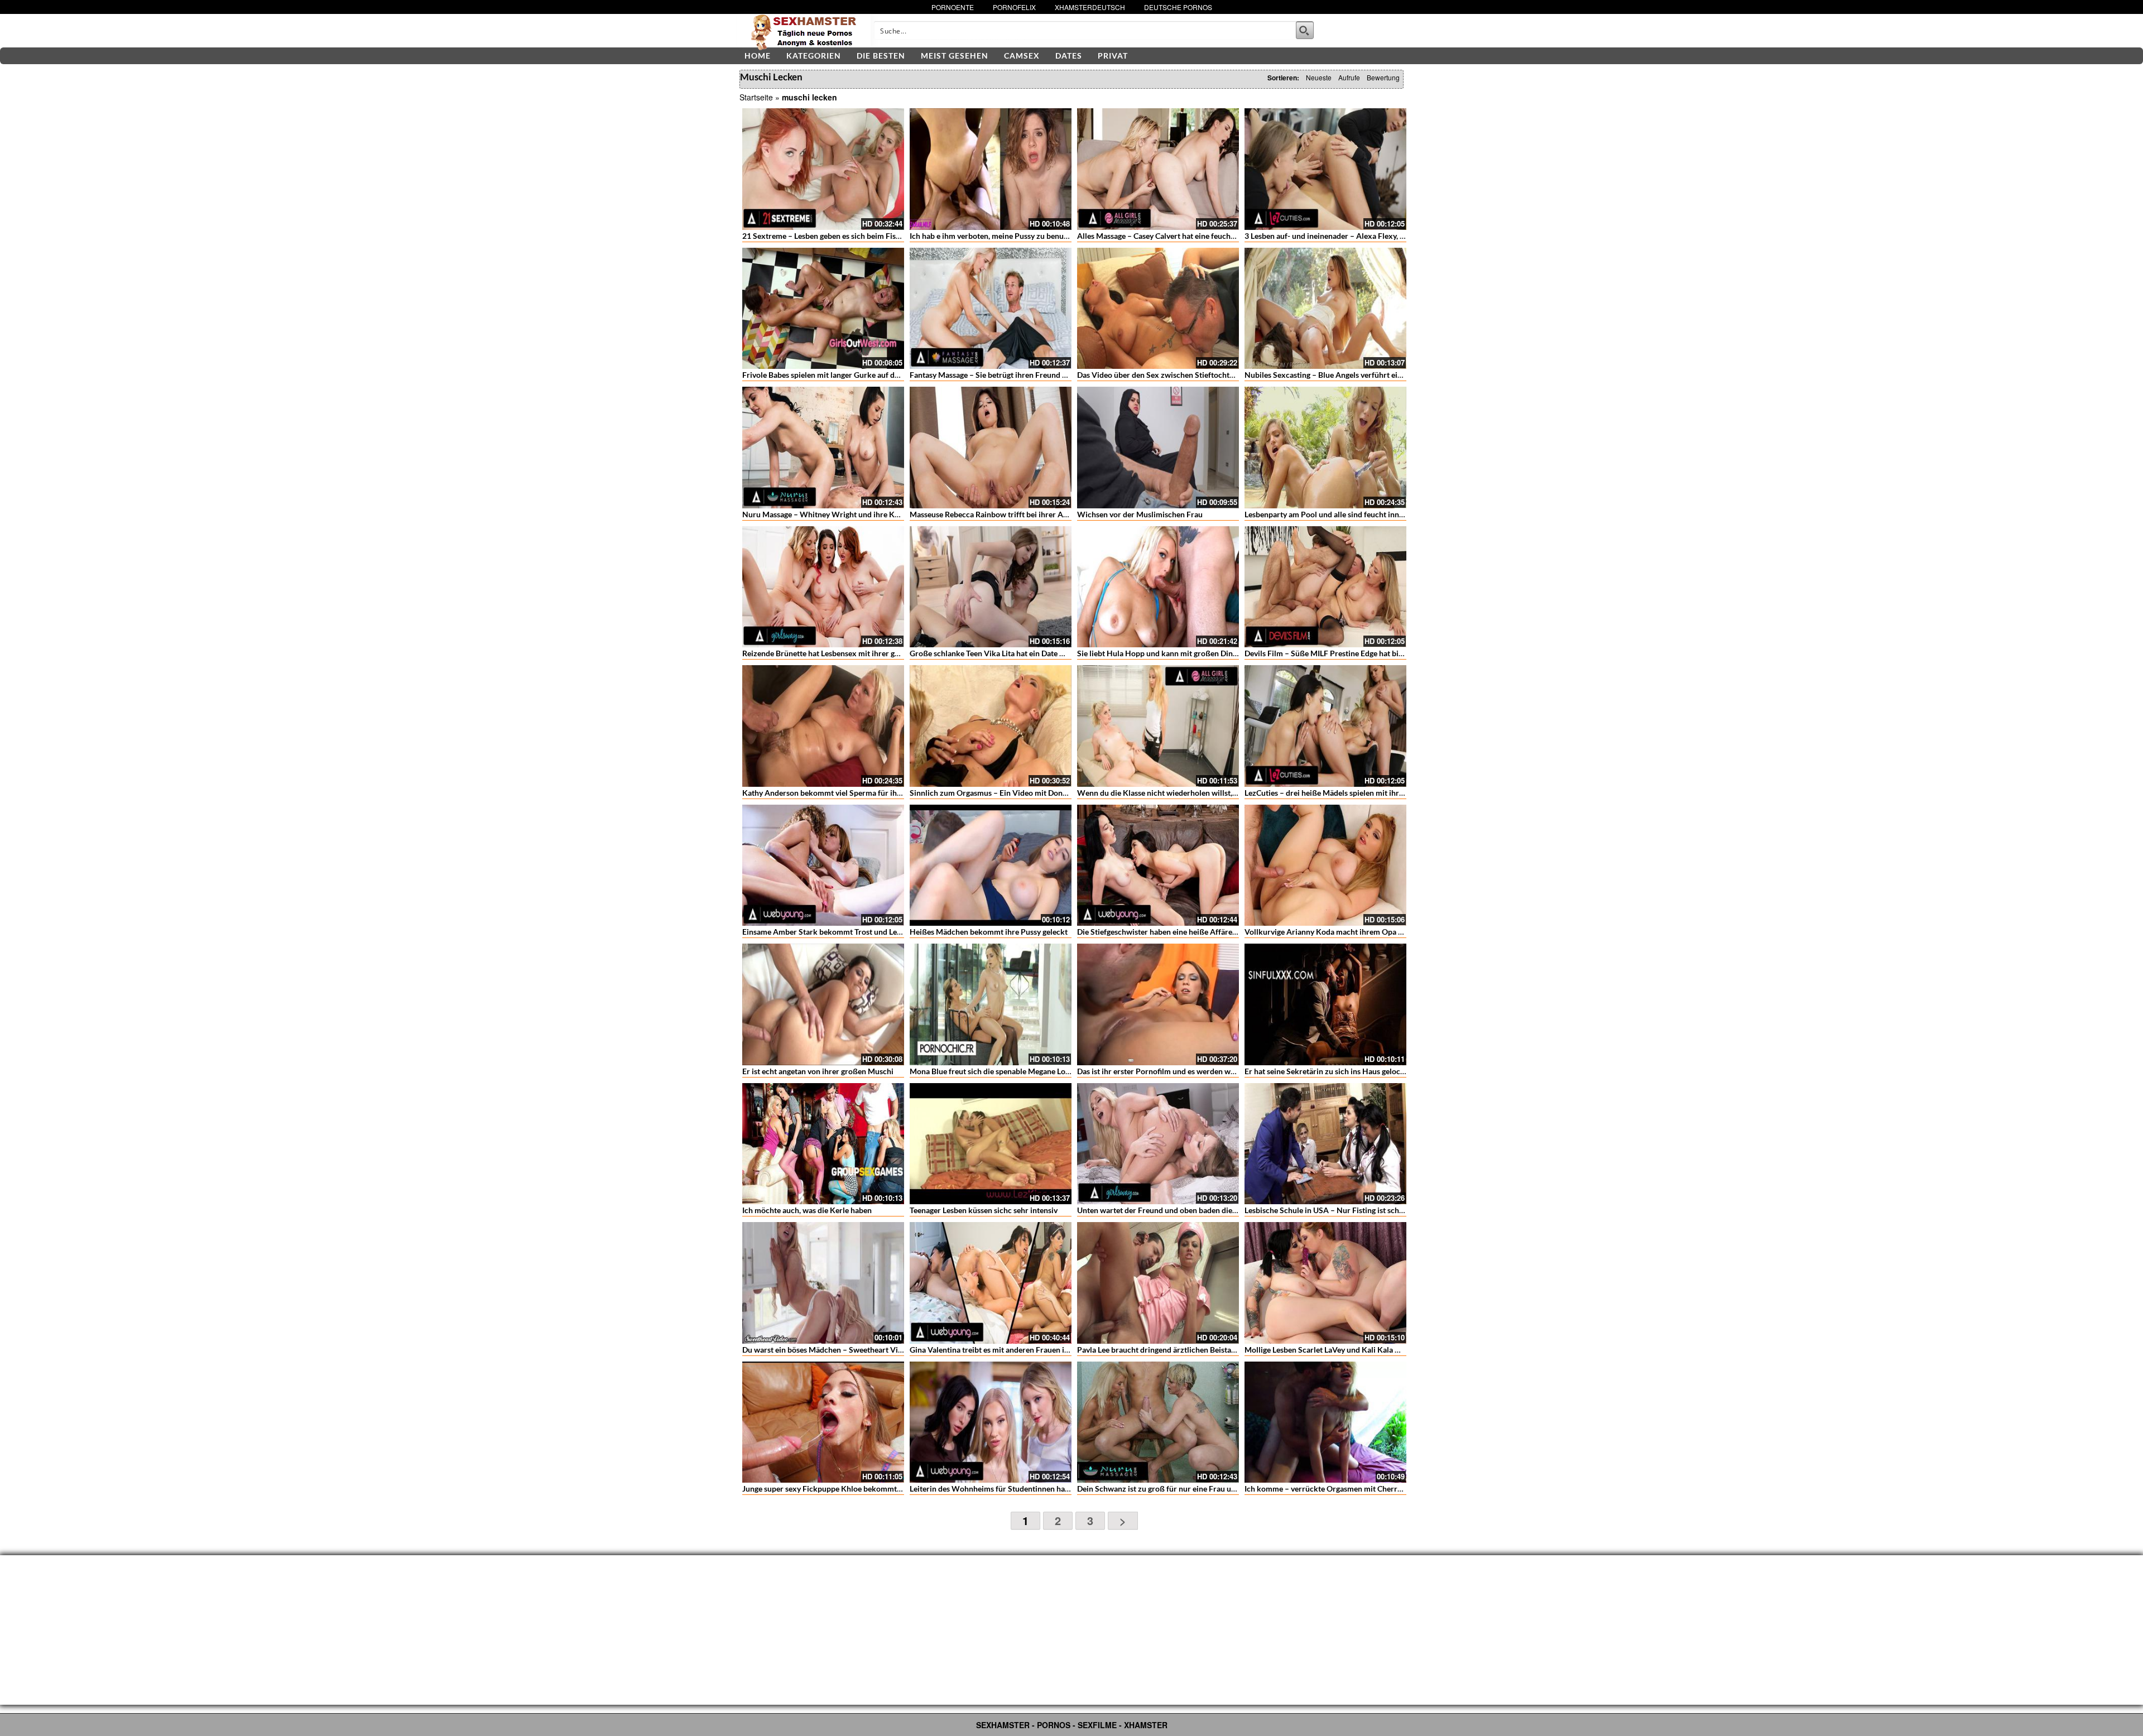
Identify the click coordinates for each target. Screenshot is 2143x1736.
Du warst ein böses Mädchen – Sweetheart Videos (828, 1350)
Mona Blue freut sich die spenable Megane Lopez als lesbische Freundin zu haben (1049, 1071)
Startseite (756, 97)
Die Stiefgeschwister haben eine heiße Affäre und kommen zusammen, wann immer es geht (1234, 932)
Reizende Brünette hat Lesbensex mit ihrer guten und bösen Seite (854, 653)
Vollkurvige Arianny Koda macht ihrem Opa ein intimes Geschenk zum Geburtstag (1387, 932)
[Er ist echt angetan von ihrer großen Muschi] (823, 1004)
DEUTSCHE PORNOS (1178, 7)
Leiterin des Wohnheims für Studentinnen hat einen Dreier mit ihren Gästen (1041, 1489)
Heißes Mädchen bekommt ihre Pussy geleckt (989, 932)
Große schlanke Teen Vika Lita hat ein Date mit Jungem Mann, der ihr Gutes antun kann (1060, 653)
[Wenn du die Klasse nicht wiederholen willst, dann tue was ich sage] (1158, 726)
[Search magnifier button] (1305, 30)
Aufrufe (1349, 77)
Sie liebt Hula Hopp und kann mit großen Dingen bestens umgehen (1192, 653)
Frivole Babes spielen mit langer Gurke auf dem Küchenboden (849, 375)
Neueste (1319, 77)
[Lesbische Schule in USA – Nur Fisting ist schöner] (1325, 1144)
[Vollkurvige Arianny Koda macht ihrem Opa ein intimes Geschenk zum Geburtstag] (1325, 865)
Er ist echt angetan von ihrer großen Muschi (818, 1071)
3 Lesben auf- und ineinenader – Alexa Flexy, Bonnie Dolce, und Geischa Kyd (1376, 236)
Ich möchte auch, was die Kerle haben (807, 1210)
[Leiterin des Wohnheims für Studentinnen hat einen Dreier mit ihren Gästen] (991, 1422)
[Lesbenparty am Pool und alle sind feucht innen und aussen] (1325, 448)
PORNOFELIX (1014, 7)
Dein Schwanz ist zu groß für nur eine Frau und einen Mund (1180, 1489)
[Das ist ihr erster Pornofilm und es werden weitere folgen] (1158, 1004)
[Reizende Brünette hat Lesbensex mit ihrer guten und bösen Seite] (823, 587)
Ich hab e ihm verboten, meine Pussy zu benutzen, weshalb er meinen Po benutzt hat (1054, 236)
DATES (1069, 56)
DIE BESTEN (881, 56)
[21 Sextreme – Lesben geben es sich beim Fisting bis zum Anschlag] (823, 169)
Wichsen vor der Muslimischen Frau (1140, 514)
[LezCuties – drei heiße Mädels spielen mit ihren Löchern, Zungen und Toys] (1325, 726)
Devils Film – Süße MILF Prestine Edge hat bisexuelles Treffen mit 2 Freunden (1378, 653)
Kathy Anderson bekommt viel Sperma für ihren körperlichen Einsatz (862, 793)
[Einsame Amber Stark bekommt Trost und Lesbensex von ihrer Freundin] (823, 865)
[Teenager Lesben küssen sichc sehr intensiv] (991, 1144)
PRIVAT (1113, 56)
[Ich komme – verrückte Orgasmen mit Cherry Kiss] (1325, 1422)
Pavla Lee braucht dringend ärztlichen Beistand (1159, 1350)
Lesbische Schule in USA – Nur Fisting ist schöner (1330, 1210)
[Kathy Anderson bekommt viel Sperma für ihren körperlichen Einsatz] (823, 726)
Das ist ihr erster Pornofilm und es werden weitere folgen (1176, 1071)
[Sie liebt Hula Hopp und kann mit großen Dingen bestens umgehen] (1158, 587)
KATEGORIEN (814, 56)
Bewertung (1383, 77)
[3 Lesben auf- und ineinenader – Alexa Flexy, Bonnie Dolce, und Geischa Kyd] (1325, 169)
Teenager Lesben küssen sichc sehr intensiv (984, 1210)
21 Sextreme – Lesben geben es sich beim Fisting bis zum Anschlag (857, 236)
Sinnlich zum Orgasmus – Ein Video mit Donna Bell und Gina (1014, 793)
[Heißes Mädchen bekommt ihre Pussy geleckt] (991, 865)
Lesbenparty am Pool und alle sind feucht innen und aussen (1346, 514)
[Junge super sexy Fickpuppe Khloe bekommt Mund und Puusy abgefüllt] (823, 1422)
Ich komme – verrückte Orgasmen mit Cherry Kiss (1331, 1489)
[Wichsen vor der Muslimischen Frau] (1158, 448)
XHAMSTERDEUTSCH (1090, 7)
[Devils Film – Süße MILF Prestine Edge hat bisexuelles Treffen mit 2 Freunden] (1325, 587)
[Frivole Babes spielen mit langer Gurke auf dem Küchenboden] (823, 309)
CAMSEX (1022, 56)
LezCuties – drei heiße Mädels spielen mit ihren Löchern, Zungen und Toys (1372, 793)
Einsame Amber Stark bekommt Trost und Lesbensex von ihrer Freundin (867, 932)
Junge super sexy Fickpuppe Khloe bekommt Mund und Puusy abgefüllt (866, 1489)
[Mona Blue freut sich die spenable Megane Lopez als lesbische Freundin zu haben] (991, 1004)
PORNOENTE (953, 7)
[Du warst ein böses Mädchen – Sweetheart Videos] (823, 1283)
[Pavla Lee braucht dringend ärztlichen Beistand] (1158, 1283)
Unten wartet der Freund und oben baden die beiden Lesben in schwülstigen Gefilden (1223, 1210)
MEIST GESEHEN (955, 56)
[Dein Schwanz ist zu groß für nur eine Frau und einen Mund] (1158, 1422)
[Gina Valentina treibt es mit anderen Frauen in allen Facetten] (991, 1283)
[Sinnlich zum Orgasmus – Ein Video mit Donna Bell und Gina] (991, 726)
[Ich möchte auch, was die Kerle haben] (823, 1144)
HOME (758, 56)
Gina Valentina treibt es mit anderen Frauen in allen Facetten (1014, 1350)
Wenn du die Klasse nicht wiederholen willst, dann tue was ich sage (1193, 793)
